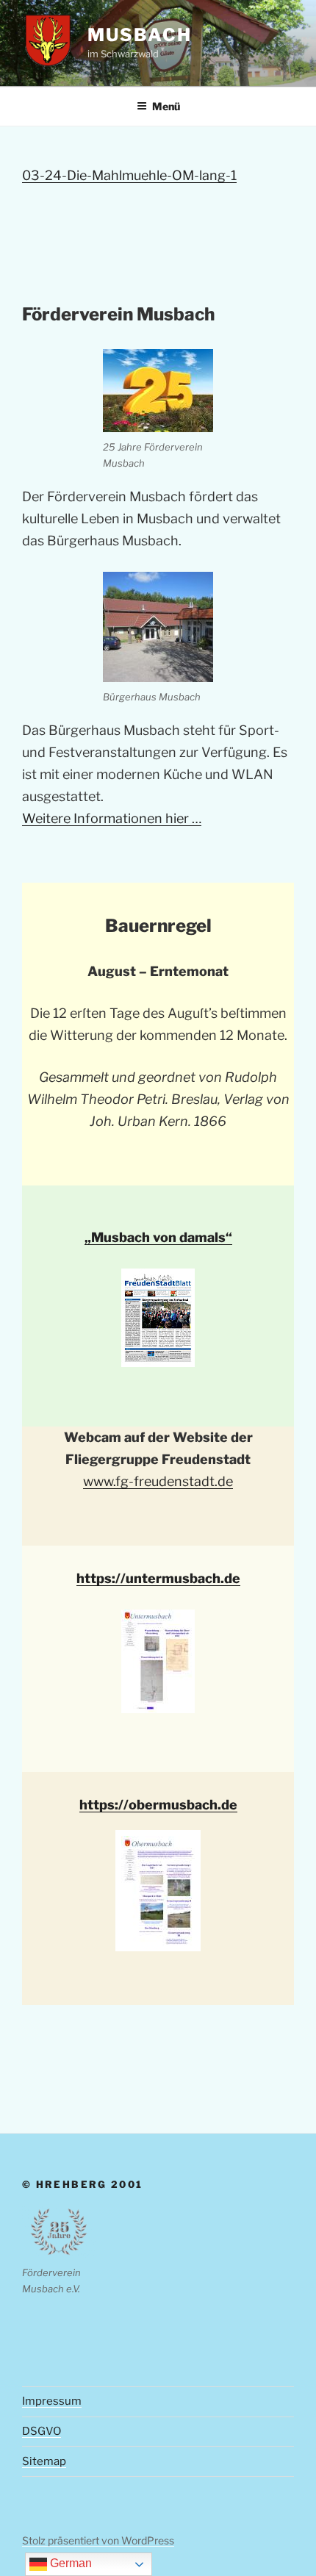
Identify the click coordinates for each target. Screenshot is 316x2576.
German (69, 2563)
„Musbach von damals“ (158, 1237)
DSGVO (42, 2431)
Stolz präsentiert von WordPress (98, 2540)
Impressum (52, 2401)
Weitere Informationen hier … (112, 818)
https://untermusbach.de (158, 1578)
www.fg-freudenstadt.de (158, 1481)
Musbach (139, 35)
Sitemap (44, 2461)
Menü (166, 106)
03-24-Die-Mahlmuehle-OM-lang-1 (129, 175)
